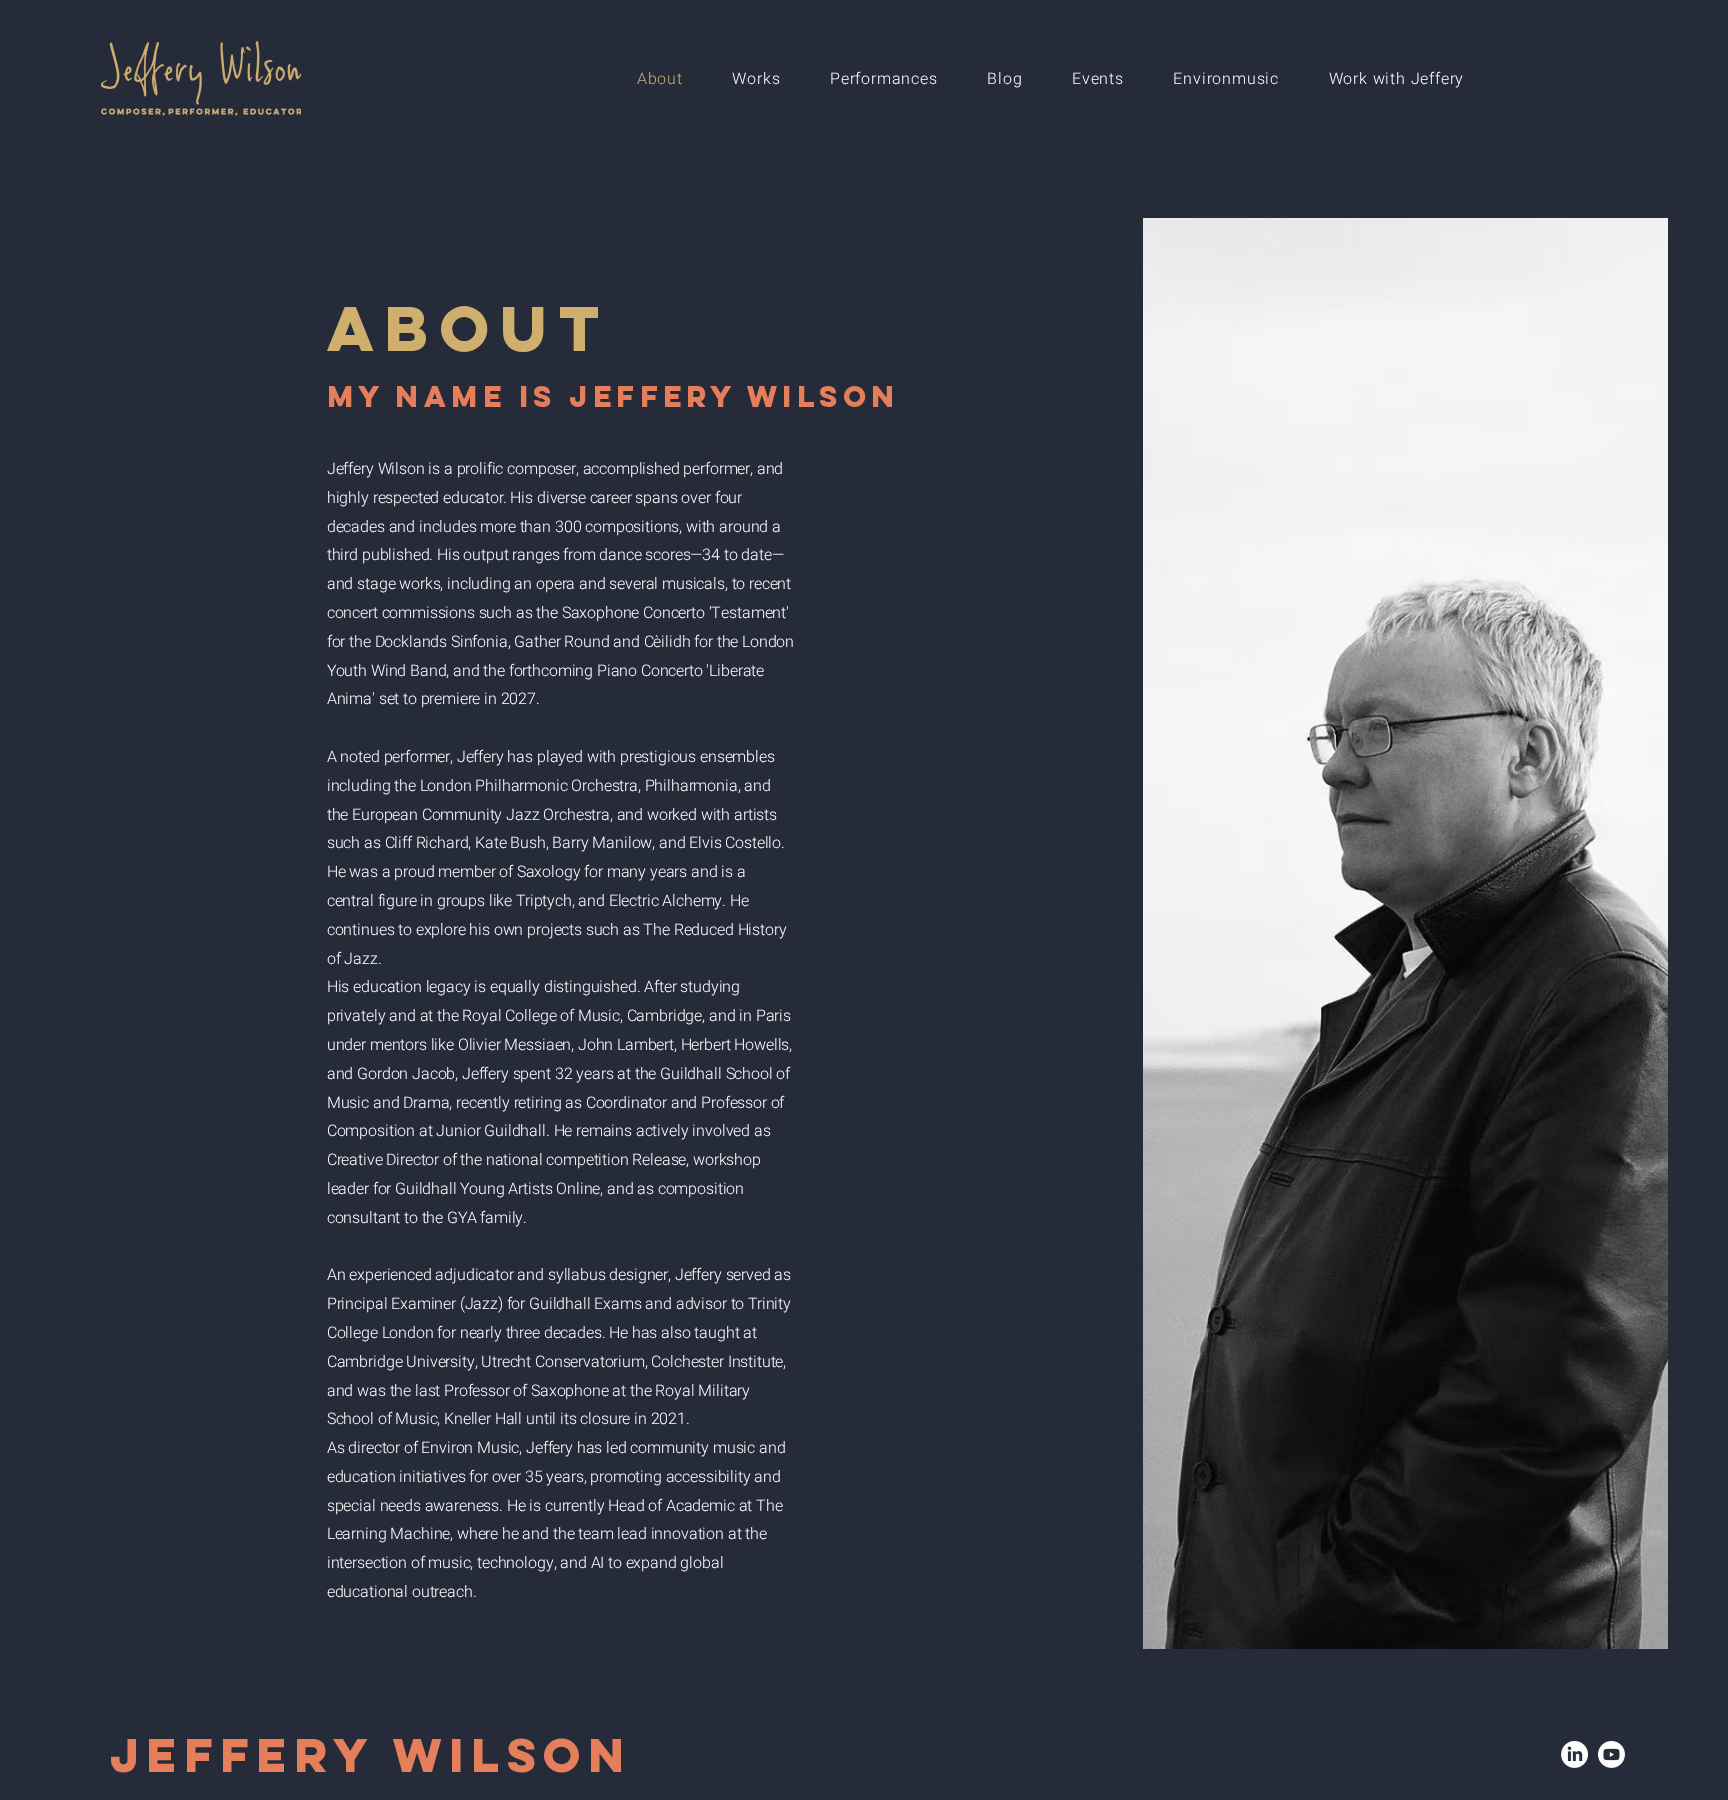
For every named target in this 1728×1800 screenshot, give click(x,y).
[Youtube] (1611, 1754)
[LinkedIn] (1574, 1754)
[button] (757, 79)
